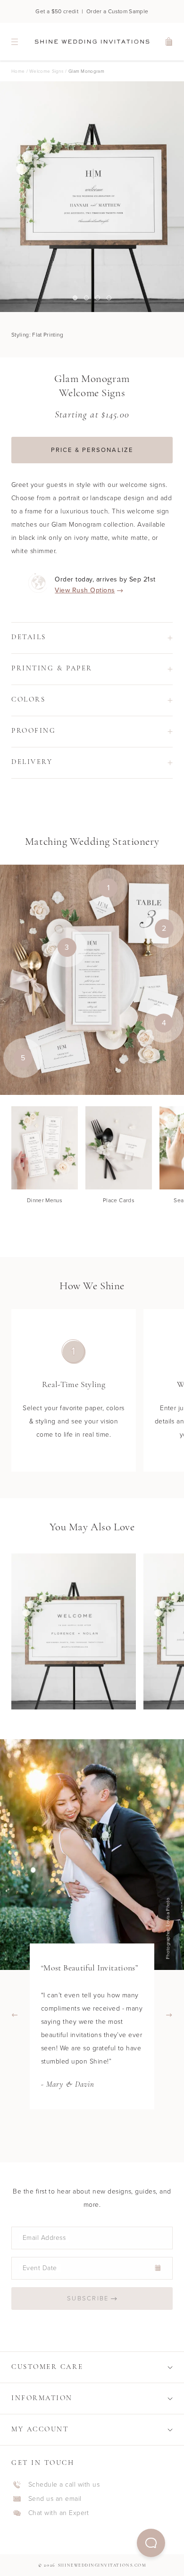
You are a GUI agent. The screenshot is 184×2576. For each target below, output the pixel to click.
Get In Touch (43, 2463)
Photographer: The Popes (170, 1928)
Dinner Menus (45, 1200)
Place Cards (119, 1200)
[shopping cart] (169, 42)
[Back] (15, 2015)
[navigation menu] (15, 42)
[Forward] (169, 2015)
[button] (151, 2543)
